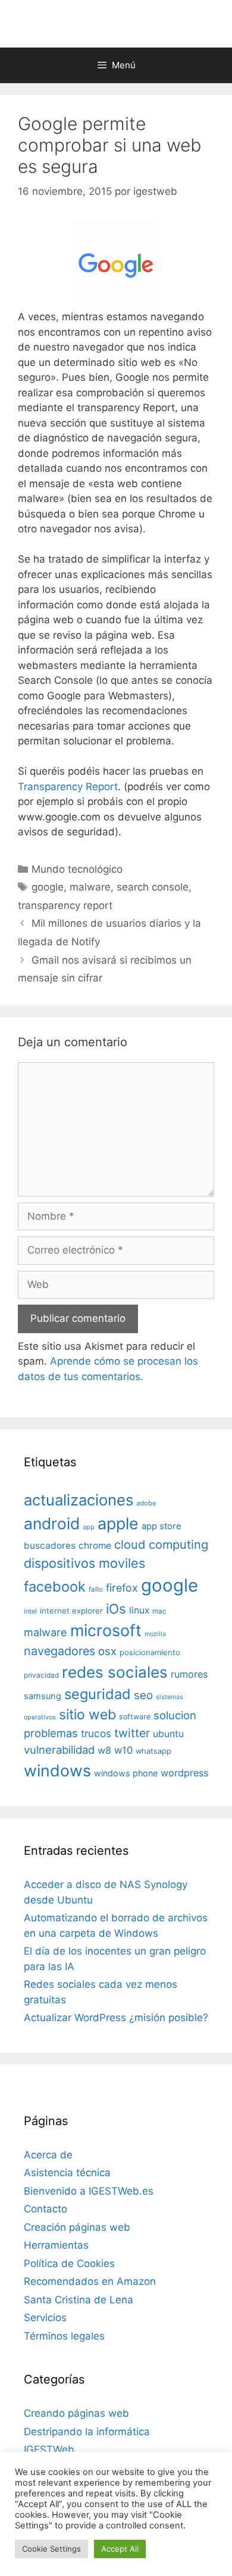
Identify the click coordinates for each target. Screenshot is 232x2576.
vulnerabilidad (59, 1750)
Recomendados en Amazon (90, 2281)
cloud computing (161, 1545)
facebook (55, 1587)
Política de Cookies (69, 2264)
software (135, 1717)
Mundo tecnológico (77, 869)
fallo (96, 1589)
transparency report (65, 905)
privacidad (41, 1675)
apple (118, 1523)
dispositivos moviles (84, 1563)
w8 (104, 1750)
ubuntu (168, 1734)
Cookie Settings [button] (51, 2549)
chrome (95, 1546)
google (48, 887)
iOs (116, 1609)
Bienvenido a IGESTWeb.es (89, 2191)
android (52, 1523)
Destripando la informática (87, 2432)
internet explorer (71, 1611)
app (89, 1527)
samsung (43, 1696)
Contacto (46, 2209)
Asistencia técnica (67, 2173)
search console (153, 887)
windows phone (126, 1773)
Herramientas (56, 2245)
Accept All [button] (120, 2549)
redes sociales (115, 1672)
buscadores (50, 1546)
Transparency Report (68, 787)
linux (139, 1610)
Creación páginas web (77, 2227)
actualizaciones (79, 1500)
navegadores (59, 1651)
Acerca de (48, 2155)
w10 (123, 1750)
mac (159, 1611)
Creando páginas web (76, 2413)
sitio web (87, 1715)
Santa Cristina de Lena (79, 2300)
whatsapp (153, 1751)
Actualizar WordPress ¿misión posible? (116, 2018)
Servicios (45, 2318)
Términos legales (64, 2336)
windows (57, 1770)
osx (107, 1651)
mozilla (155, 1634)
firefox (122, 1588)
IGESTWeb (49, 2449)
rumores (189, 1674)
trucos (96, 1733)
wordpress (184, 1773)
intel (30, 1611)
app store (162, 1526)
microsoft (106, 1630)
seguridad (98, 1694)
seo (143, 1695)
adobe (146, 1503)
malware (90, 887)
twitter (132, 1733)
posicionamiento (150, 1652)
